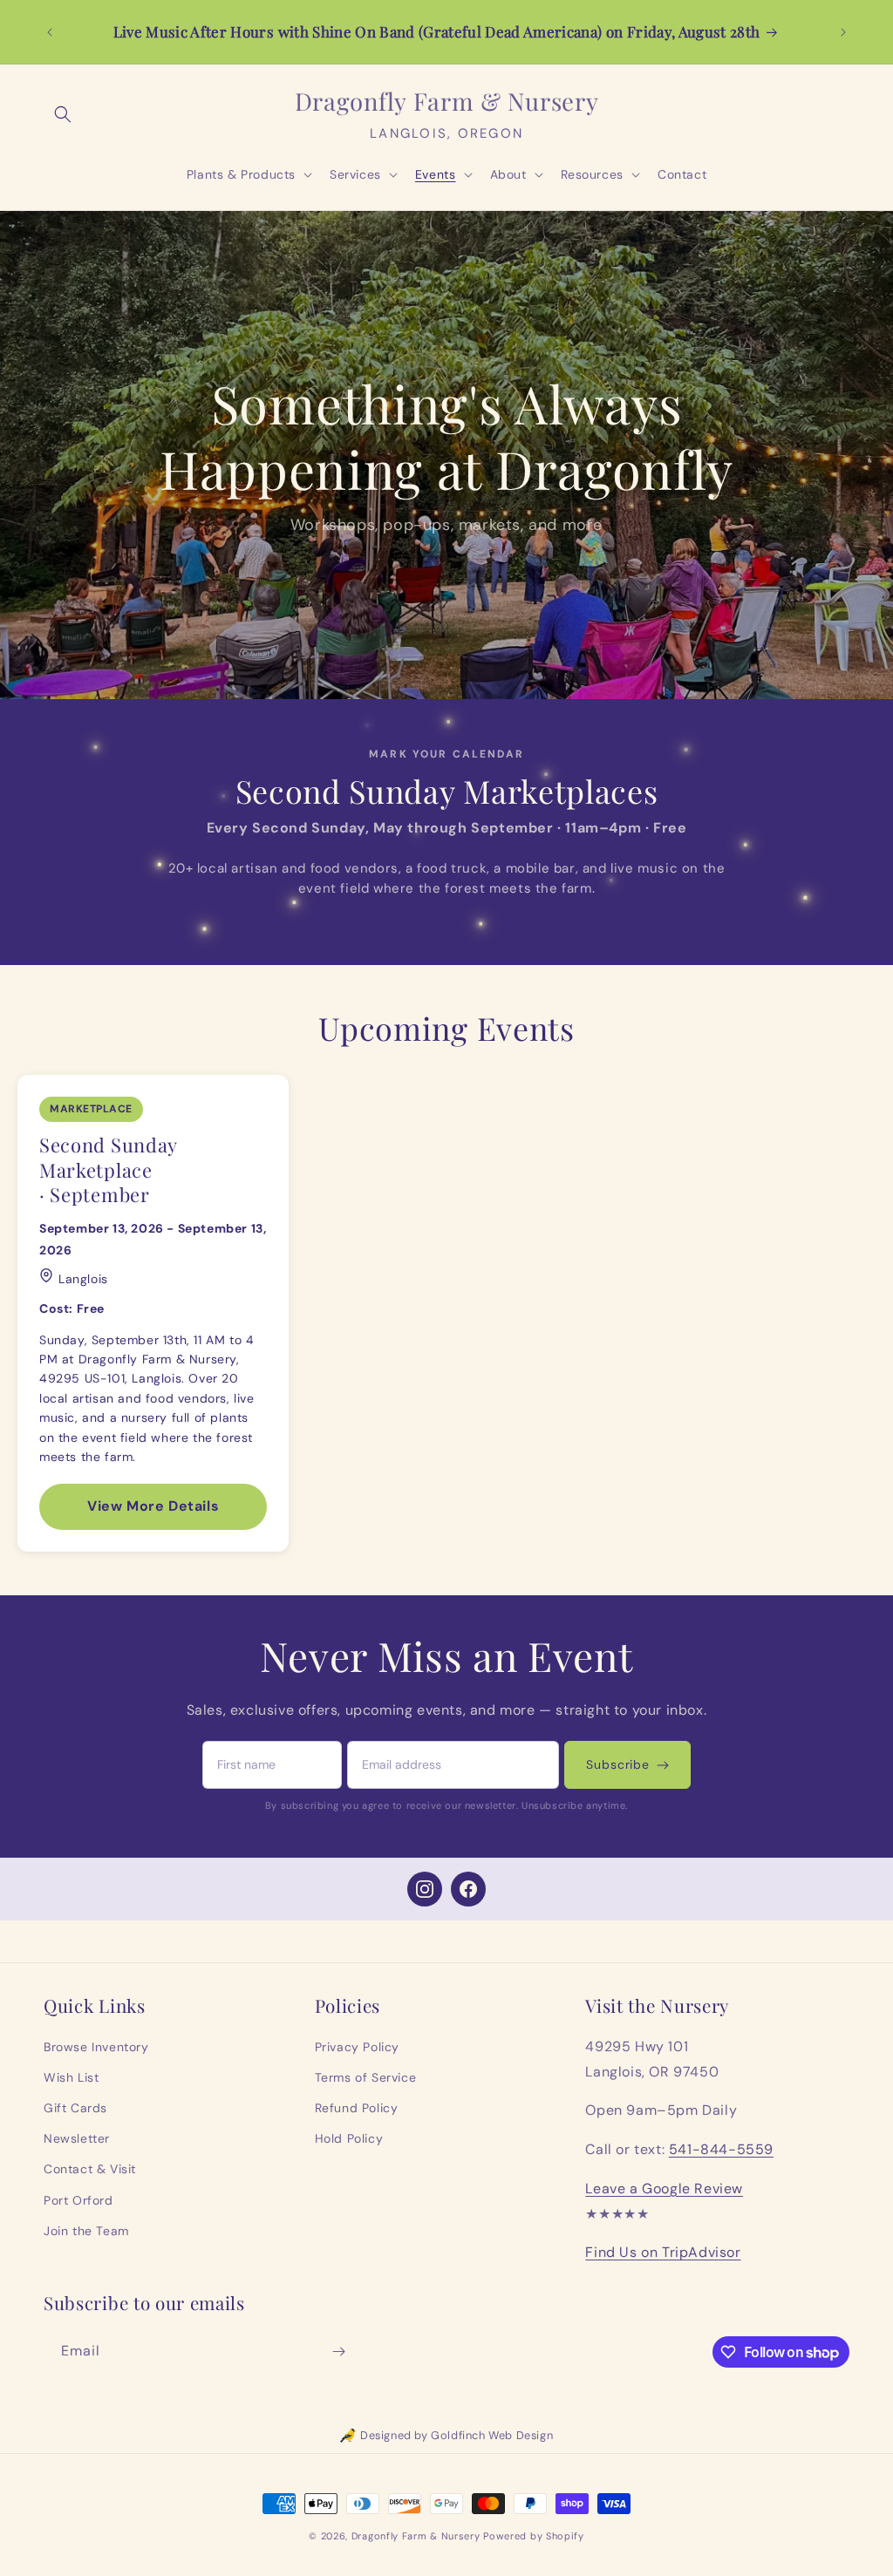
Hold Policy (349, 2138)
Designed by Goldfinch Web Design (457, 2435)
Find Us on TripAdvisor (663, 2252)
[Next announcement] (843, 32)
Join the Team (86, 2231)
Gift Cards (75, 2108)
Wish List (71, 2077)
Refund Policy (357, 2108)
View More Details (153, 1506)
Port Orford (78, 2200)
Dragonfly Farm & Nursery (416, 2536)
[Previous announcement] (50, 32)
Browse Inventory (96, 2047)
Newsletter (77, 2138)
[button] (63, 114)
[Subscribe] (338, 2352)
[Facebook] (468, 1889)
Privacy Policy (357, 2047)
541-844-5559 (721, 2149)
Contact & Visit (90, 2169)
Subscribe (618, 1764)
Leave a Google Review (664, 2189)
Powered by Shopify (534, 2536)
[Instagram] (425, 1889)
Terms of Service (366, 2077)
